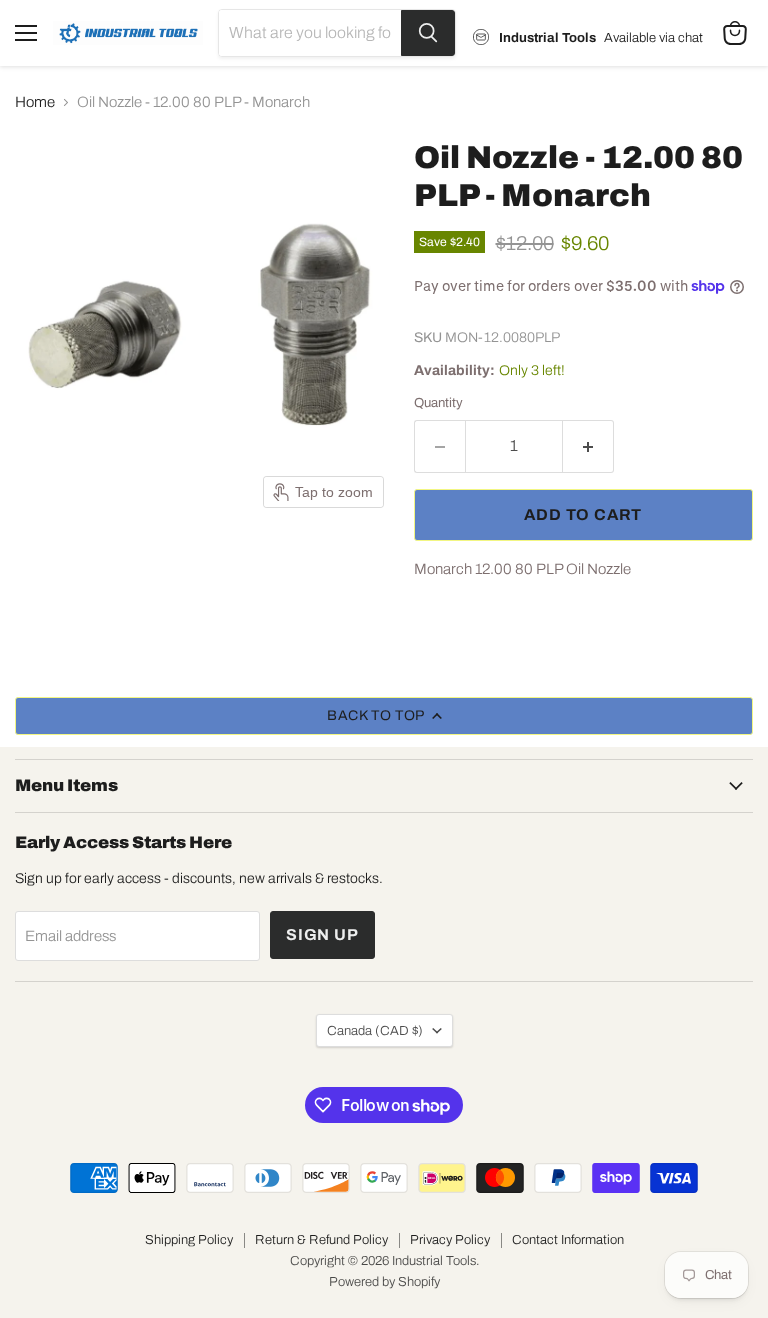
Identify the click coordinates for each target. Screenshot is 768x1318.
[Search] (428, 33)
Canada (375, 1030)
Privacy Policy (450, 1240)
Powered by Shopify (384, 1282)
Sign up (322, 934)
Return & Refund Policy (321, 1240)
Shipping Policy (189, 1240)
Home (35, 102)
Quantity (438, 402)
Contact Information (568, 1240)
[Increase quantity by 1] (588, 446)
